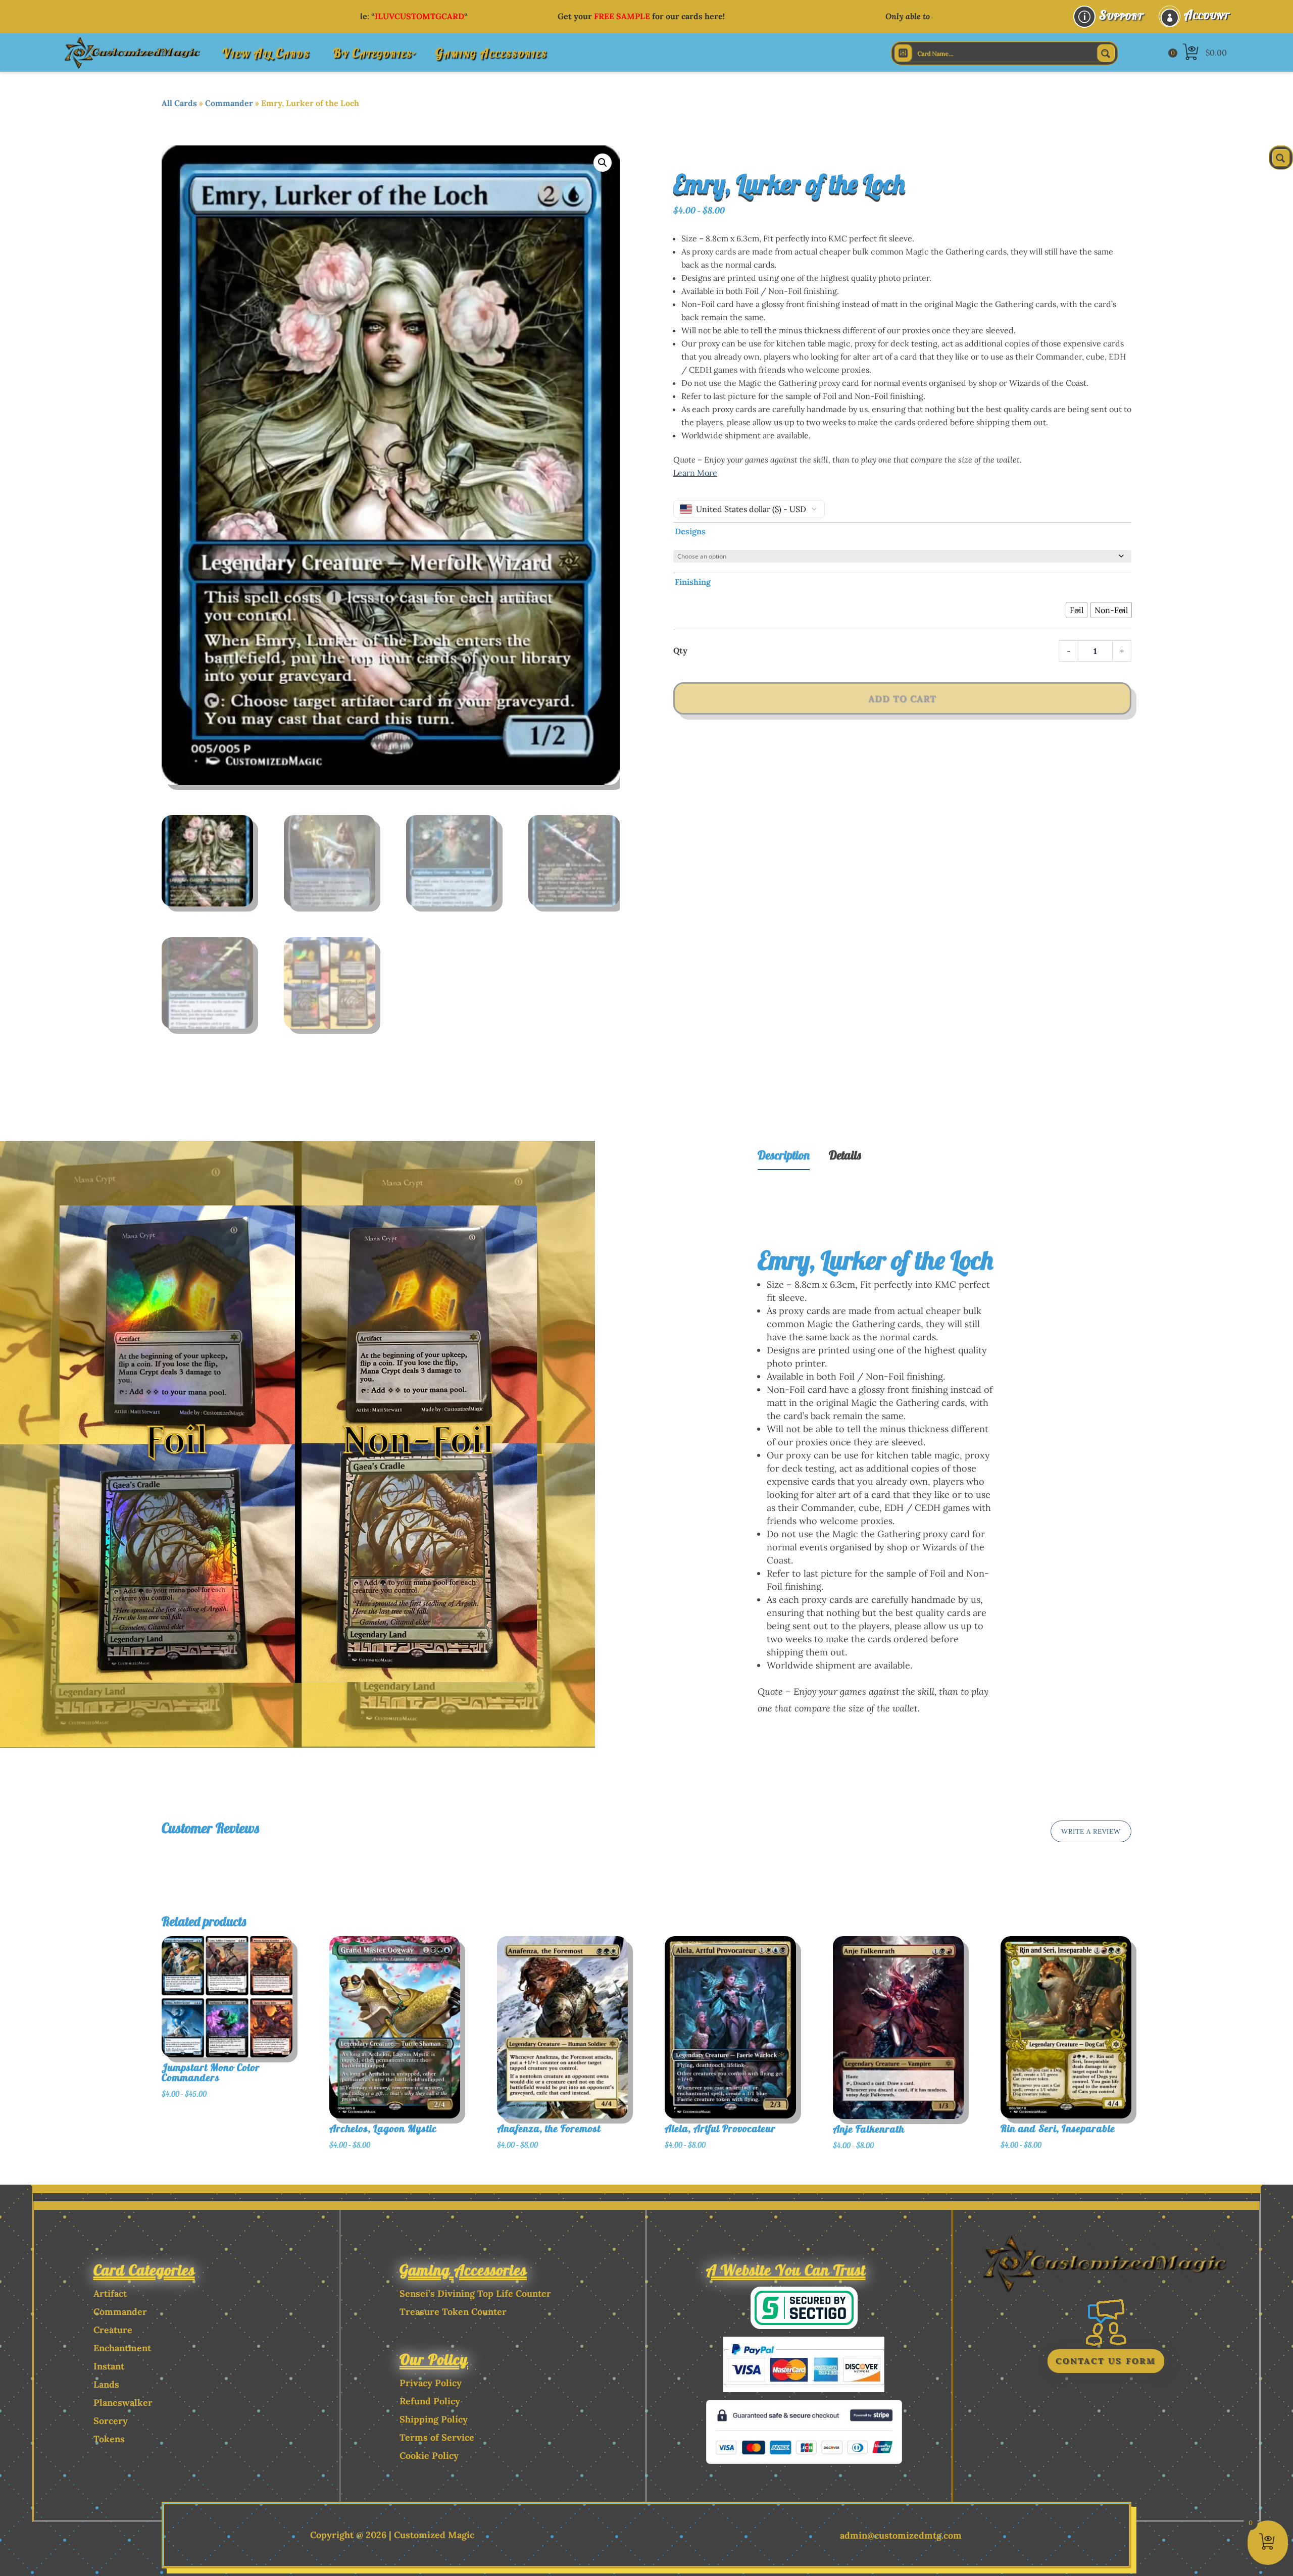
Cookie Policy (429, 2456)
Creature (113, 2330)
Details (845, 1155)
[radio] (1077, 610)
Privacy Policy (431, 2383)
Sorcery (111, 2421)
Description (784, 1155)
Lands (106, 2384)
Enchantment (122, 2348)
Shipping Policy (434, 2419)
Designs (690, 531)
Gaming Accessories (491, 53)
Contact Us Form (1106, 2361)
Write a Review (1091, 1831)
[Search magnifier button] (1106, 53)
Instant (109, 2366)
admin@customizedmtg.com (901, 2535)
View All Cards (266, 53)
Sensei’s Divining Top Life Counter (475, 2293)
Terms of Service (437, 2437)
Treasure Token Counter (453, 2312)
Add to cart (902, 699)
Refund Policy (430, 2401)
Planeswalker (123, 2403)
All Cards (179, 103)
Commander (229, 103)
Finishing (693, 582)
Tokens (109, 2439)
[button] (603, 163)
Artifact (110, 2293)
